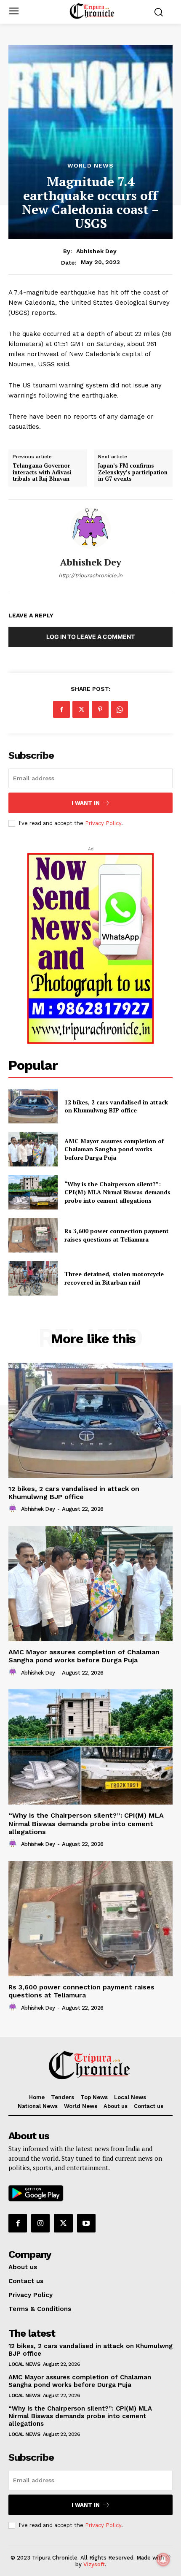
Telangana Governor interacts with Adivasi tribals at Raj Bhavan (42, 472)
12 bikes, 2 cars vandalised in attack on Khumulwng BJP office (116, 1106)
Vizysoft (94, 2564)
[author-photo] (14, 1509)
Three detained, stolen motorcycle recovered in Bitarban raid (114, 1278)
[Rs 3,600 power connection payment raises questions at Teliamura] (33, 1235)
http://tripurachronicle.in (90, 575)
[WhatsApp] (120, 709)
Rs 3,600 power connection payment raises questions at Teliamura (117, 1235)
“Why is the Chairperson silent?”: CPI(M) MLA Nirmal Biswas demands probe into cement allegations (117, 1192)
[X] (81, 709)
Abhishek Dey (96, 251)
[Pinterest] (100, 709)
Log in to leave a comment (90, 637)
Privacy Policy (103, 823)
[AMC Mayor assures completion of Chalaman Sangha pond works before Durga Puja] (33, 1149)
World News (90, 165)
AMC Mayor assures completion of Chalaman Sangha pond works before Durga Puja (114, 1149)
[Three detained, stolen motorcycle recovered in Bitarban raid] (33, 1278)
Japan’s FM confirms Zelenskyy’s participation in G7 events (133, 472)
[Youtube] (86, 2223)
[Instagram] (40, 2223)
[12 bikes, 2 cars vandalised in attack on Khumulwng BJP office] (33, 1106)
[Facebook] (61, 709)
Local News (24, 2364)
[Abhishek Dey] (90, 528)
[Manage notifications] (163, 2560)
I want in (86, 803)
